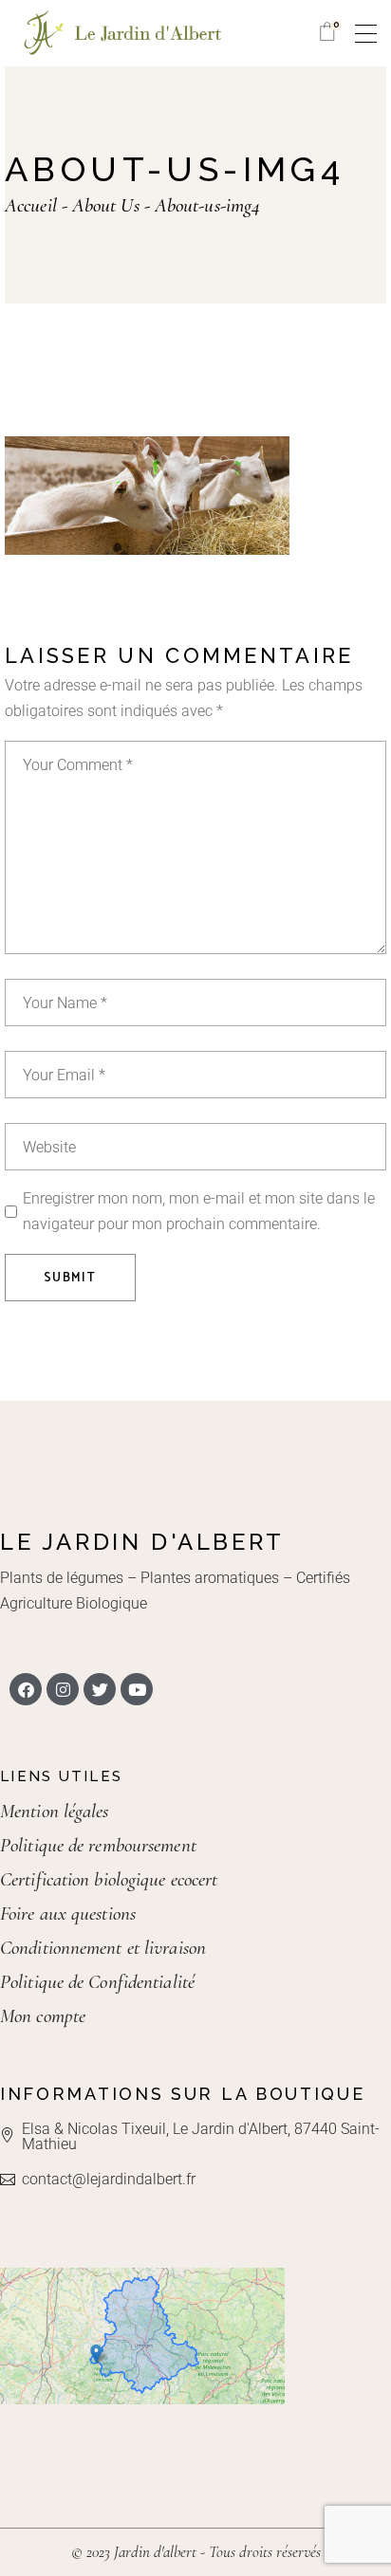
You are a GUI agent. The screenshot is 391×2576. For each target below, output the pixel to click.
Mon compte (43, 2016)
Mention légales (55, 1811)
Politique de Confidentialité (97, 1982)
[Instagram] (63, 1689)
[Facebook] (26, 1689)
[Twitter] (100, 1689)
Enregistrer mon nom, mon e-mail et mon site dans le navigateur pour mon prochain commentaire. (199, 1211)
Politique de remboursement (98, 1845)
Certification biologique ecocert (109, 1879)
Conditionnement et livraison (103, 1948)
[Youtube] (137, 1689)
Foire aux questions (68, 1914)
